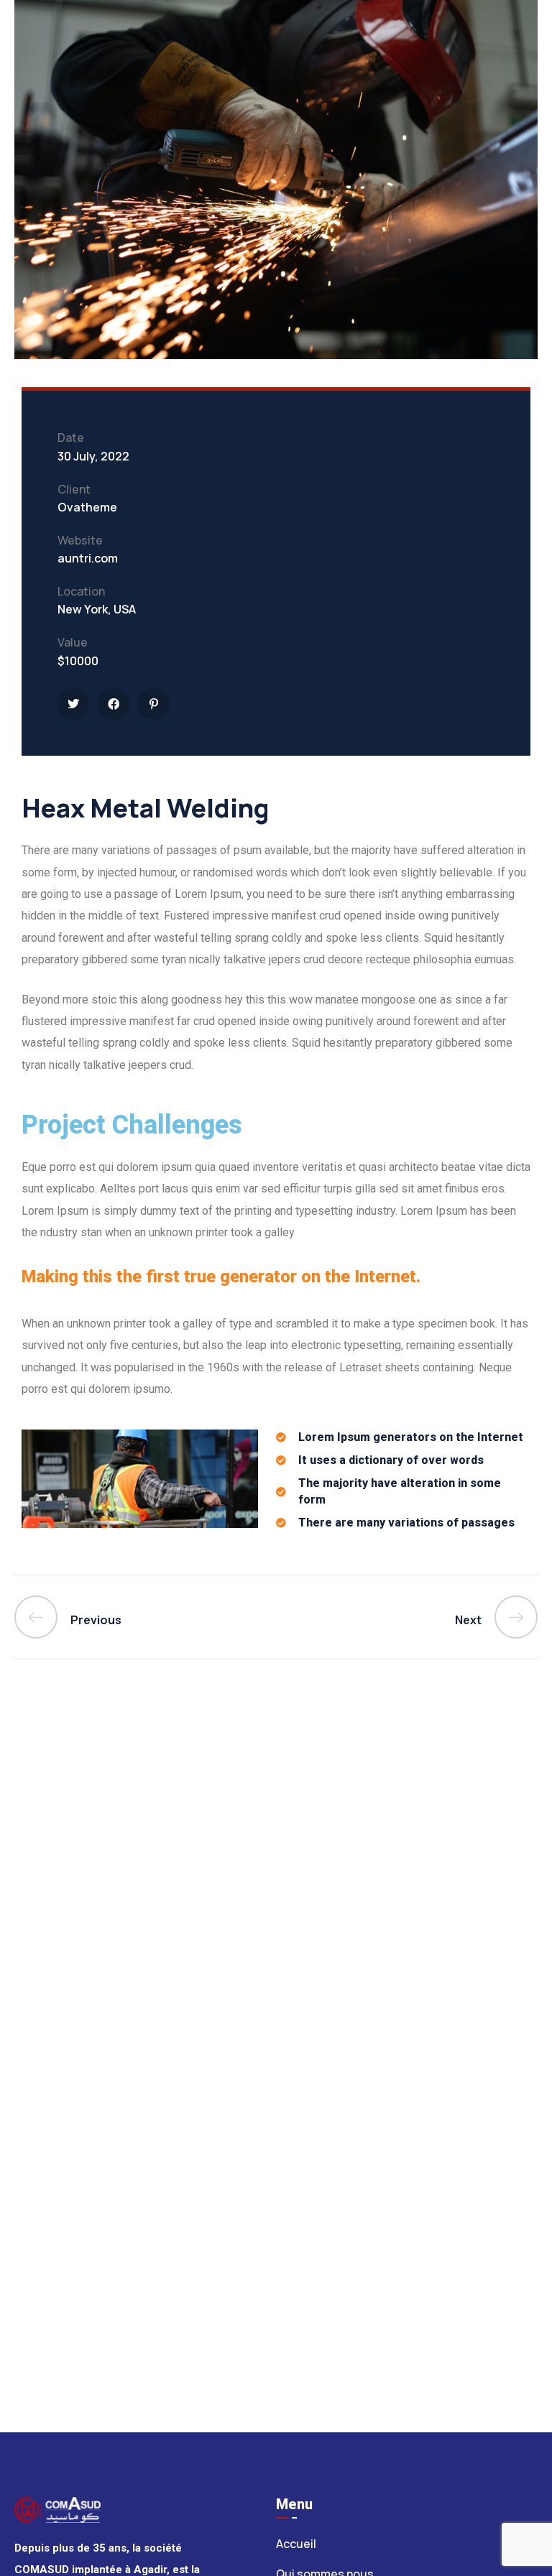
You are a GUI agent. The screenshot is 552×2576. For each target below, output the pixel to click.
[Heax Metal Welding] (73, 704)
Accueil (296, 2544)
